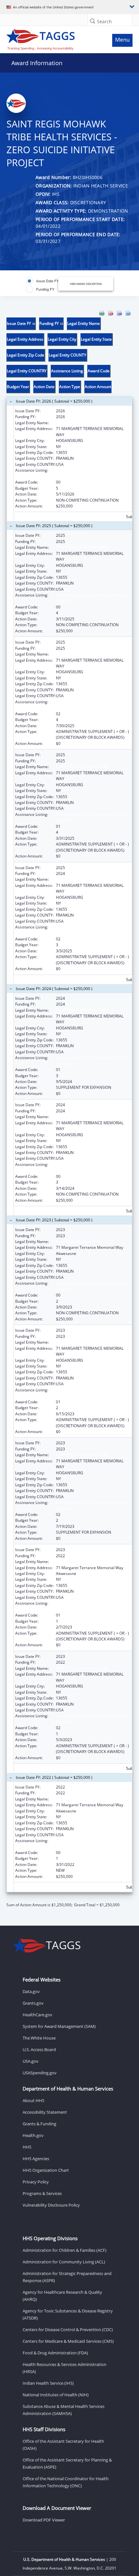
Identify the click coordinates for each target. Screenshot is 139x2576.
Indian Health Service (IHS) (48, 2383)
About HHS (33, 2100)
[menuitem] (102, 313)
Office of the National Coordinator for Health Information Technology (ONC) (66, 2482)
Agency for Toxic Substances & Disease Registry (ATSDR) (68, 2314)
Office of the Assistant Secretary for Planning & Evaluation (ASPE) (67, 2463)
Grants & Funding (39, 2124)
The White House (39, 2038)
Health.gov (33, 2135)
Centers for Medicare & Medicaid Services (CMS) (68, 2341)
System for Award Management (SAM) (59, 2026)
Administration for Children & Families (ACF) (64, 2250)
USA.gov (31, 2061)
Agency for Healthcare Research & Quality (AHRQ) (62, 2296)
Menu (122, 40)
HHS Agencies (36, 2159)
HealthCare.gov (37, 2015)
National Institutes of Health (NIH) (56, 2395)
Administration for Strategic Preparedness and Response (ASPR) (67, 2277)
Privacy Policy (36, 2182)
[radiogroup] (45, 285)
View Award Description (86, 284)
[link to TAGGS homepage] (53, 38)
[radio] (42, 281)
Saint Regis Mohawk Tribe (79, 1242)
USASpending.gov (40, 2073)
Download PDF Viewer (44, 2520)
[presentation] (69, 1109)
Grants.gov (33, 2003)
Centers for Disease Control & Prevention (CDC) (68, 2330)
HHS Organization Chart (46, 2170)
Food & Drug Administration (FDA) (55, 2353)
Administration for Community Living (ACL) (64, 2262)
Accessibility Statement (45, 2112)
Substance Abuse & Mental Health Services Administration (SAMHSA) (64, 2410)
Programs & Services (42, 2193)
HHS (27, 2147)
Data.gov (31, 1991)
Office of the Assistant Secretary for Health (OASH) (63, 2445)
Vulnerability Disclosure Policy (51, 2205)
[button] (92, 21)
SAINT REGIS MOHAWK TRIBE (82, 423)
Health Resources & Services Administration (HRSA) (64, 2368)
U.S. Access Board (39, 2050)
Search (104, 21)
